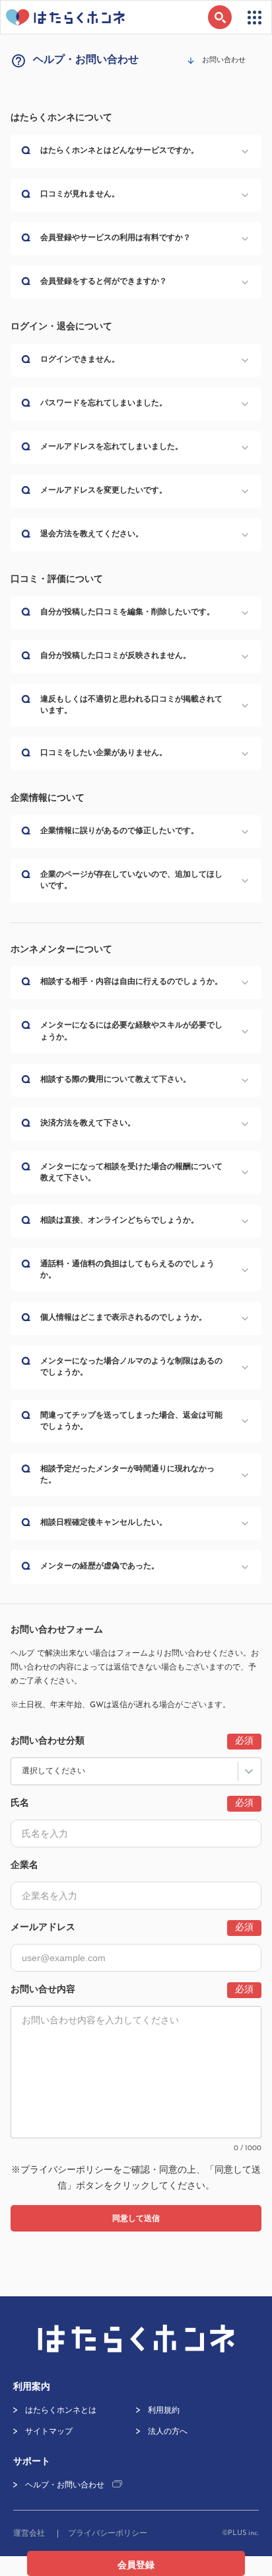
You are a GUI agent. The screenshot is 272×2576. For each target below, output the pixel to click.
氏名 (20, 1803)
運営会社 (29, 2534)
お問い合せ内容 (43, 1990)
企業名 (24, 1866)
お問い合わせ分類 (48, 1741)
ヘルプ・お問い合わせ (65, 2485)
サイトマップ (49, 2432)
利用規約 (164, 2411)
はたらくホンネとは (61, 2411)
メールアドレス (43, 1928)
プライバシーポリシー (67, 2170)
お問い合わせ (224, 60)
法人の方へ (168, 2432)
